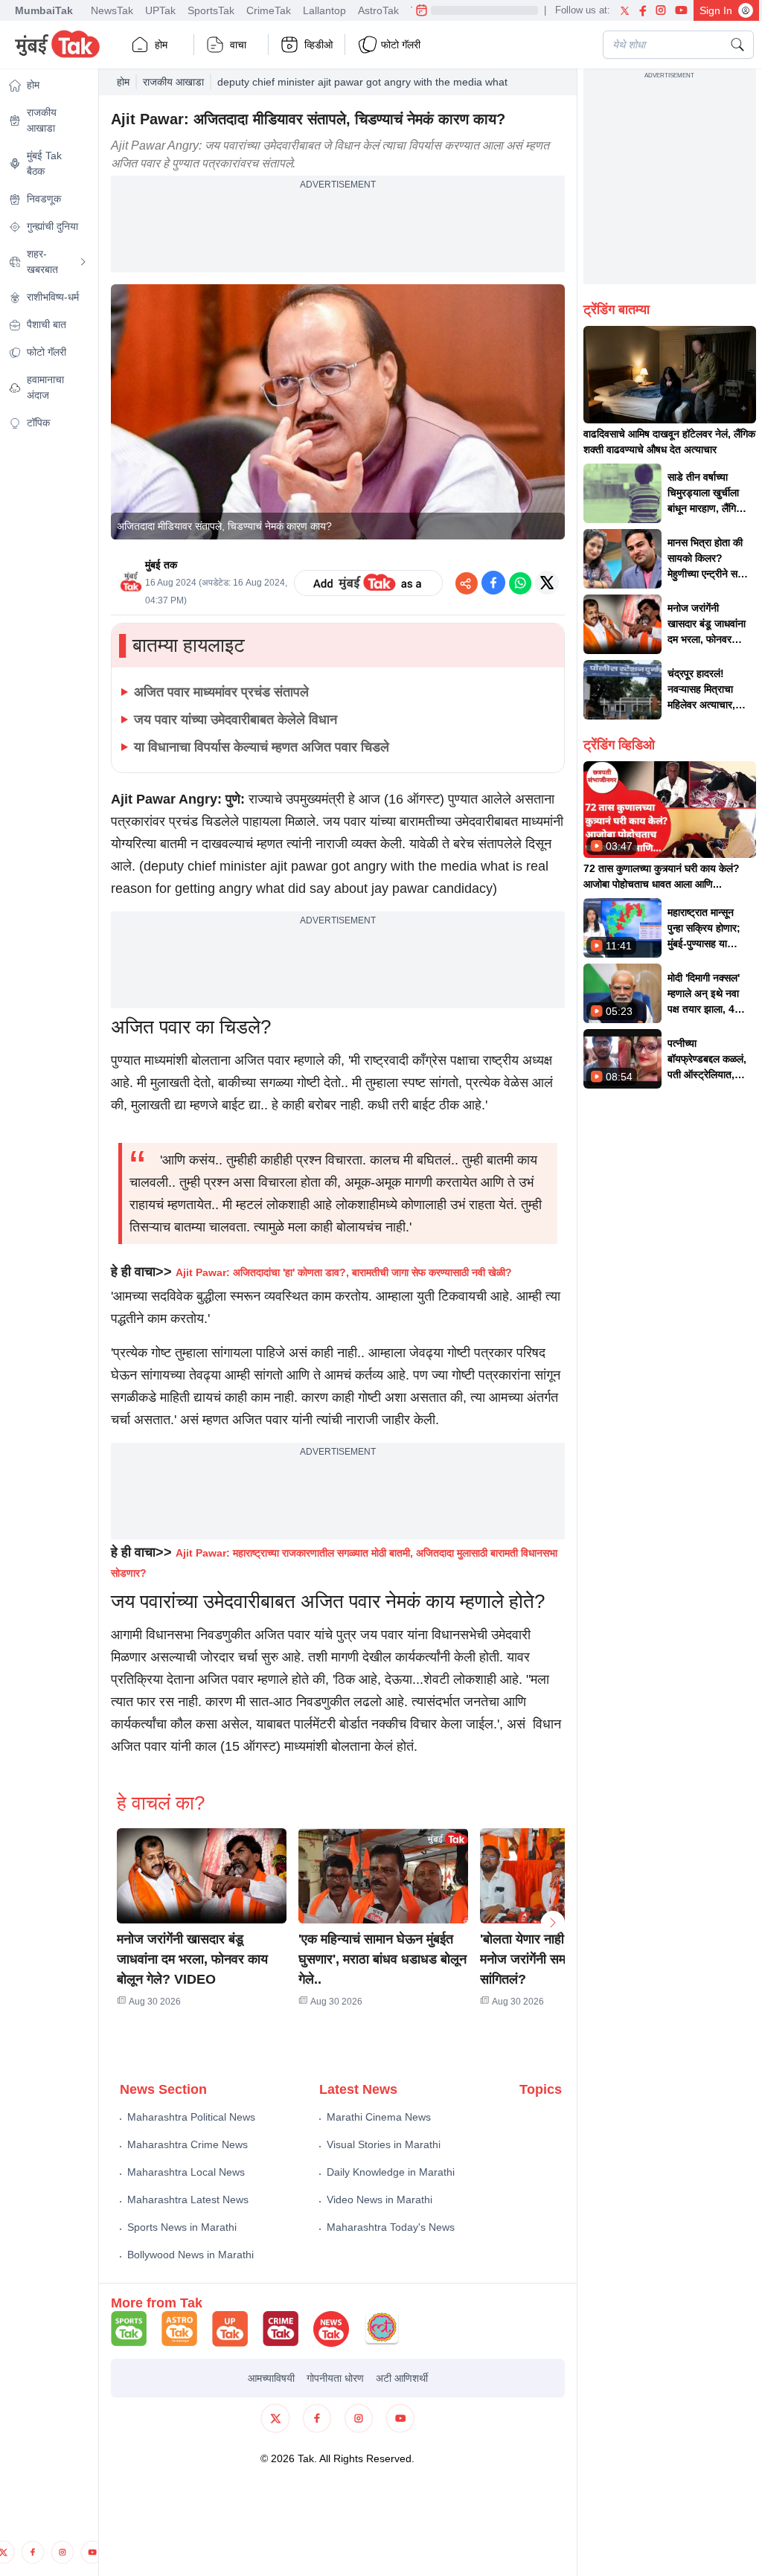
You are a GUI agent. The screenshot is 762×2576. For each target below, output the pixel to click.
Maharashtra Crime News (188, 2144)
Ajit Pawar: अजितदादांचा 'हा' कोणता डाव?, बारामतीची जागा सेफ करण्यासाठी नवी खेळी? (344, 1272)
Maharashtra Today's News (391, 2227)
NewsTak (112, 10)
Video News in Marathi (380, 2199)
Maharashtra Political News (191, 2117)
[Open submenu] (83, 262)
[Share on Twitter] (547, 583)
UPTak (160, 10)
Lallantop (324, 10)
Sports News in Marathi (182, 2227)
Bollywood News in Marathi (190, 2255)
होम (161, 45)
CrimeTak (269, 10)
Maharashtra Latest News (188, 2199)
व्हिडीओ (318, 45)
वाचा (238, 45)
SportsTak (211, 10)
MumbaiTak (44, 10)
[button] (202, 1876)
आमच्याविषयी (271, 2378)
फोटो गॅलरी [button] (401, 45)
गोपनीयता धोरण (335, 2378)
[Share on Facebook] (493, 583)
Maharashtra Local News (186, 2172)
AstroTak (378, 10)
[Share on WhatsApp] (520, 583)
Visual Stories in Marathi (384, 2144)
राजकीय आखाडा (173, 82)
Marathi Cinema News (379, 2117)
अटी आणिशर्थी (402, 2378)
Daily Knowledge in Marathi (391, 2172)
